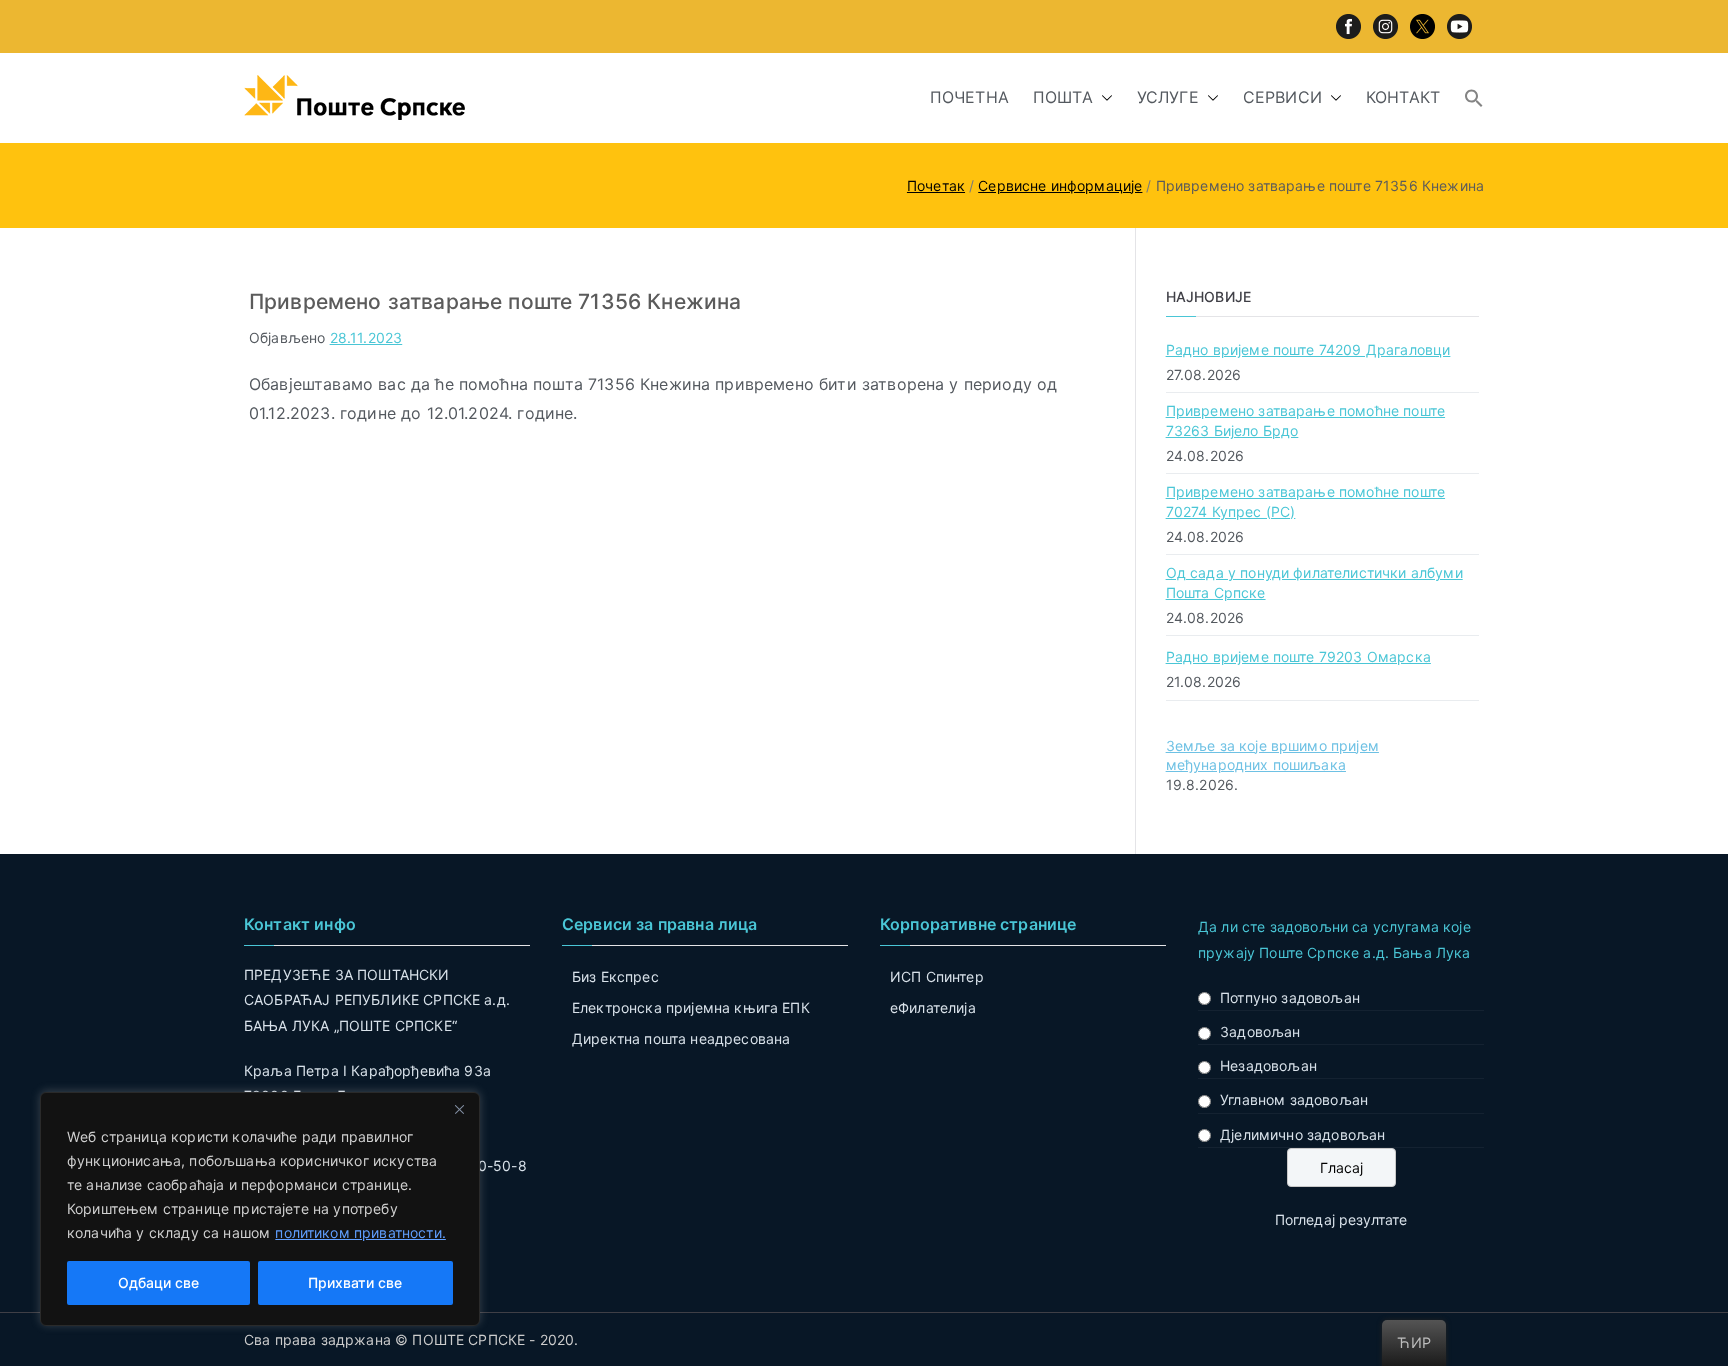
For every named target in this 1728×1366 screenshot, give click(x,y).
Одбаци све (158, 1282)
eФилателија (933, 1007)
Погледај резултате (1341, 1219)
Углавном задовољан (1294, 1099)
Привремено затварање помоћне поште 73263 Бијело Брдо (1305, 420)
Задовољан (1260, 1031)
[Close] (459, 1109)
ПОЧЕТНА (969, 97)
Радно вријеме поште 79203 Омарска (1298, 656)
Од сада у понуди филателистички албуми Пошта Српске (1314, 582)
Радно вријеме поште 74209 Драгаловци (1308, 349)
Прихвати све (355, 1282)
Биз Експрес (615, 976)
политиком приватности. (360, 1232)
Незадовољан (1268, 1065)
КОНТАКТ (1403, 97)
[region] (260, 1209)
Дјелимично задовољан (1302, 1134)
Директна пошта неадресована (681, 1038)
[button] (1103, 97)
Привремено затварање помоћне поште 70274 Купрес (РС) (1305, 501)
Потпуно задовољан (1290, 997)
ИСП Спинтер (937, 976)
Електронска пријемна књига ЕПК (691, 1007)
